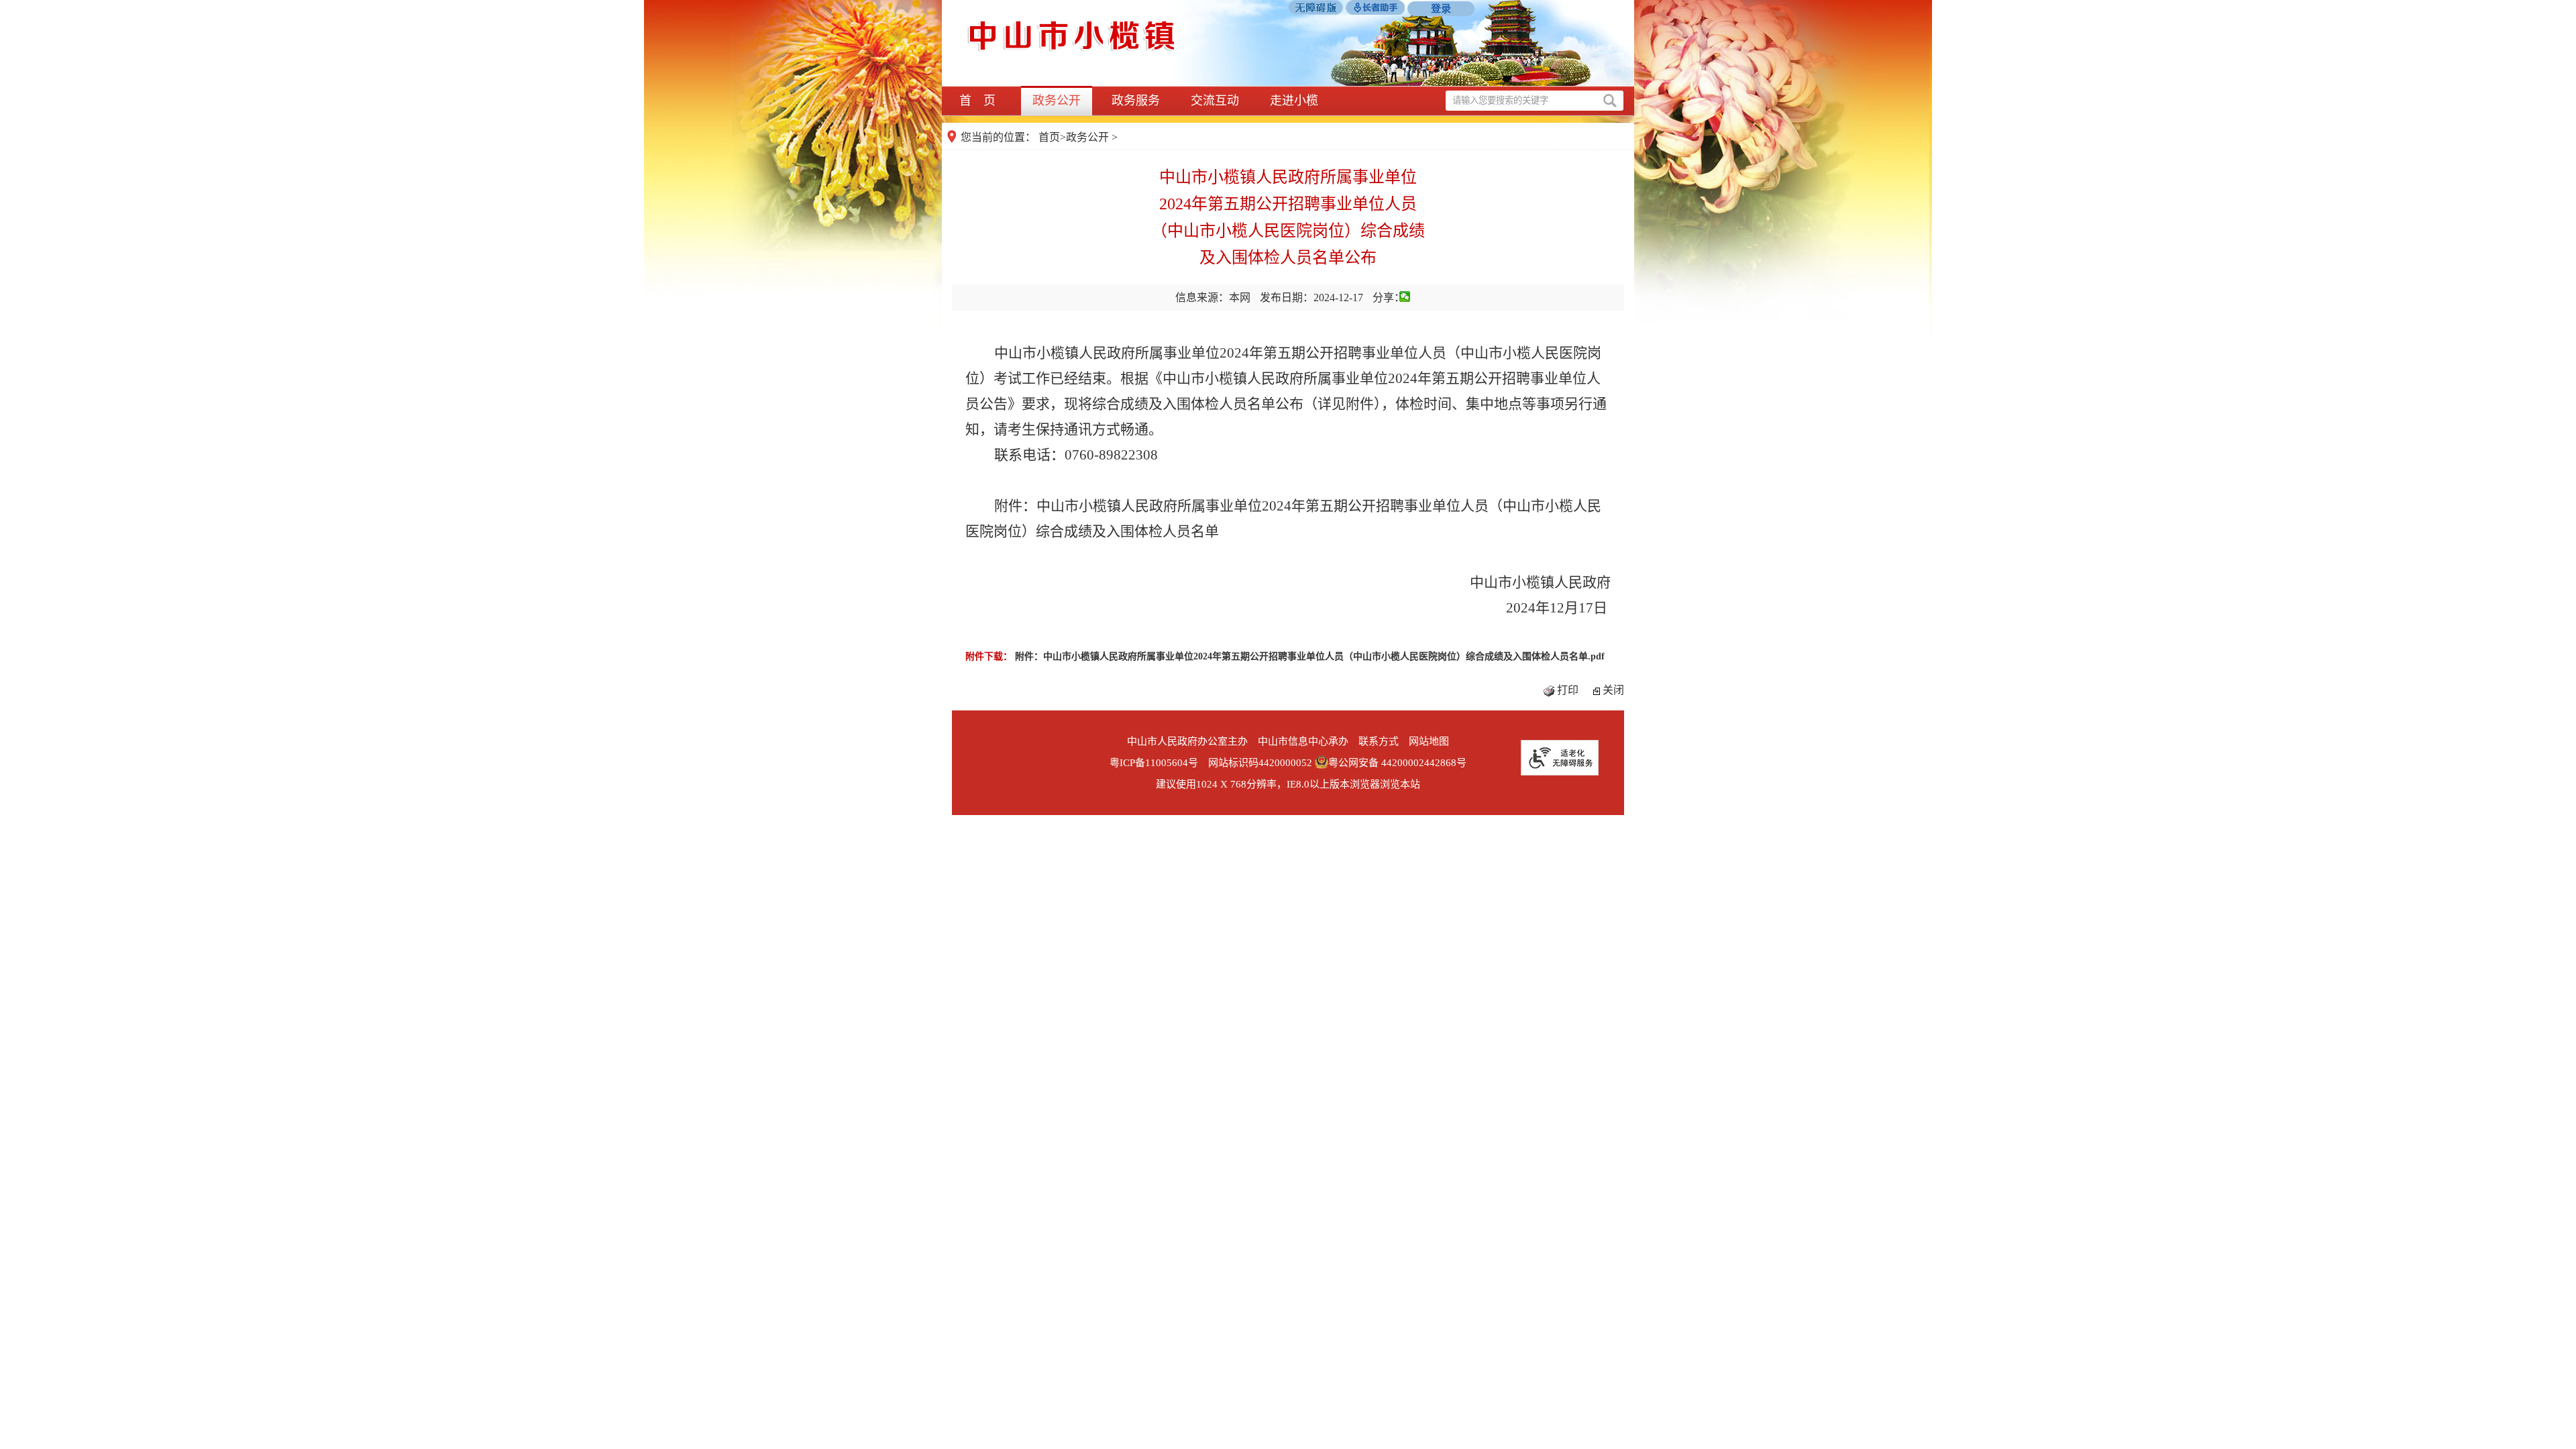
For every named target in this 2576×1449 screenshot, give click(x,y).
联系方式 (1379, 741)
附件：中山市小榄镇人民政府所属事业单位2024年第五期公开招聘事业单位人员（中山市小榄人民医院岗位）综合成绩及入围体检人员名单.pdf (1310, 656)
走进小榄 (1294, 101)
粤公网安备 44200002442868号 (1397, 763)
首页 (1049, 137)
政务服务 (1136, 101)
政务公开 (1057, 101)
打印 (1568, 690)
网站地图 (1429, 741)
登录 (1441, 9)
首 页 (977, 101)
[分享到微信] (1405, 297)
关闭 (1613, 690)
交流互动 (1215, 101)
